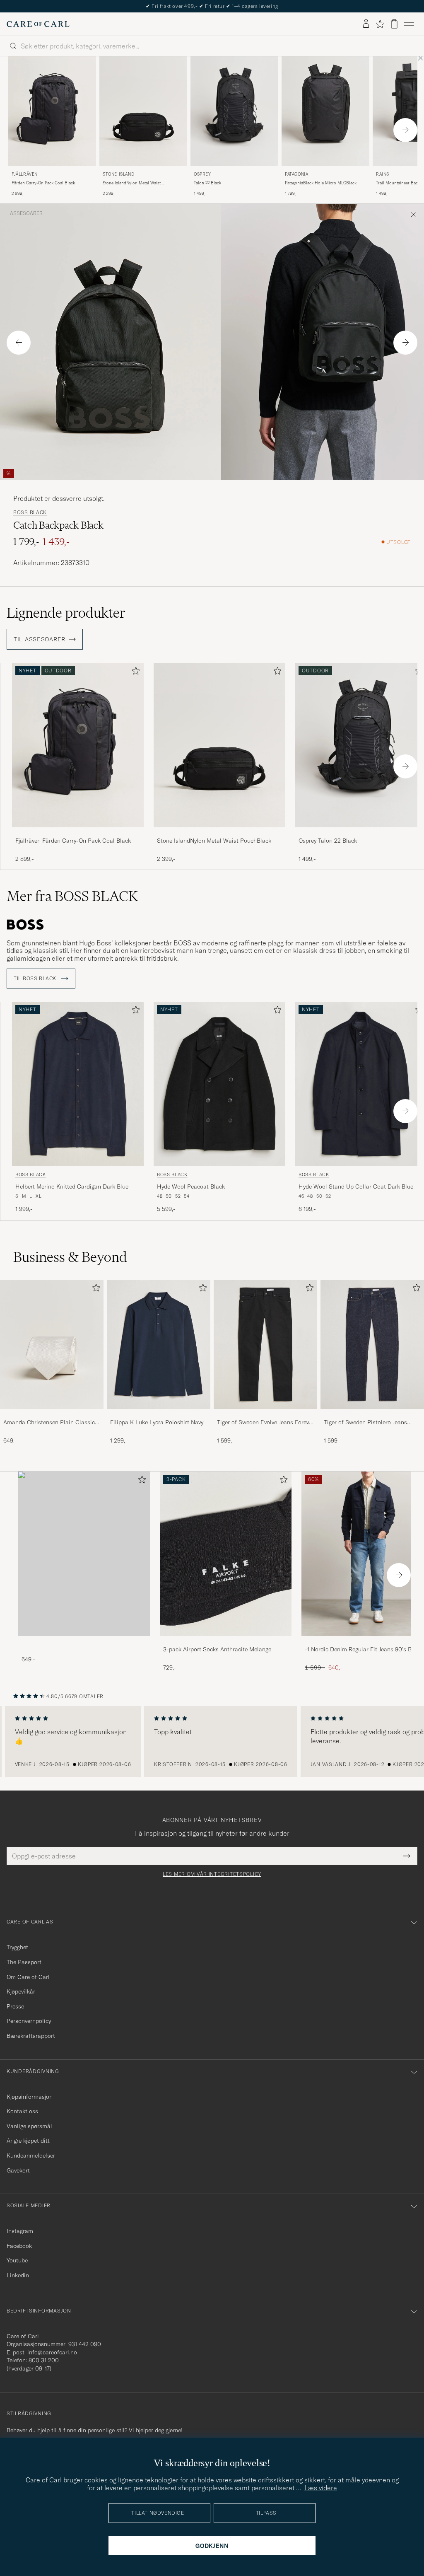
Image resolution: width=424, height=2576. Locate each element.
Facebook (19, 2246)
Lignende (66, 613)
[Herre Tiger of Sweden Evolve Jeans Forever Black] (265, 1344)
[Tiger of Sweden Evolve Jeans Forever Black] (265, 1415)
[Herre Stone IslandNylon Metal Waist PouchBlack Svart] (219, 745)
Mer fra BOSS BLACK (72, 896)
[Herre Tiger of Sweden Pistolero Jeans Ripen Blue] (372, 1344)
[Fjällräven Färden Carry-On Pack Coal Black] (78, 833)
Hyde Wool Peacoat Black (191, 1187)
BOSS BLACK (30, 512)
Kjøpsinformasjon (30, 2097)
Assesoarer (26, 213)
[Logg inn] (366, 24)
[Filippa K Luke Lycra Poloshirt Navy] (159, 1415)
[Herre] (84, 1554)
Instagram (20, 2231)
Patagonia (296, 174)
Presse (15, 2006)
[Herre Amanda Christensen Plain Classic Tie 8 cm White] (52, 1344)
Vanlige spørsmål (29, 2126)
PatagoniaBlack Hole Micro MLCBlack (321, 183)
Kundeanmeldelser (31, 2156)
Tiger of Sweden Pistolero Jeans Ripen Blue (365, 1423)
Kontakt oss (22, 2111)
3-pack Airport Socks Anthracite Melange (217, 1649)
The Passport (24, 1962)
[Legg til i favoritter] (134, 673)
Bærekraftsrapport (31, 2036)
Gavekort (18, 2170)
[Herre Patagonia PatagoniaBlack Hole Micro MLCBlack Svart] (325, 111)
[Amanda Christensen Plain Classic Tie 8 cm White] (52, 1415)
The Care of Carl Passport (212, 6)
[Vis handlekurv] (394, 24)
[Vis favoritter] (380, 24)
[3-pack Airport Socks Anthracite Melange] (226, 1642)
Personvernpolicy (29, 2021)
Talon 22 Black (207, 183)
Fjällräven (25, 174)
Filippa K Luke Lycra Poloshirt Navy (157, 1422)
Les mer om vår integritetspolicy (212, 1874)
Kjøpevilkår (21, 1991)
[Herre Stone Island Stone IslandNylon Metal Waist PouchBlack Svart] (143, 111)
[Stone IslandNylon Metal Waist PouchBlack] (219, 833)
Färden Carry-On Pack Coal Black (43, 183)
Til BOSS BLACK (36, 979)
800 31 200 (44, 2360)
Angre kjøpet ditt (28, 2141)
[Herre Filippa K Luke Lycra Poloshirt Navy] (159, 1344)
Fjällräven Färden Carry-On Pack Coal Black (73, 841)
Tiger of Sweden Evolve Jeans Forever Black (265, 1423)
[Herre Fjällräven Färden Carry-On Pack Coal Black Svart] (52, 111)
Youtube (17, 2260)
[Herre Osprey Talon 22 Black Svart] (234, 111)
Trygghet (17, 1947)
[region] (212, 1742)
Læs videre (321, 2488)
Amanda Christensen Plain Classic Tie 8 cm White (49, 1423)
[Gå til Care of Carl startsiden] (38, 24)
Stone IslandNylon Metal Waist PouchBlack (132, 183)
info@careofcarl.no (52, 2352)
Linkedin (18, 2275)
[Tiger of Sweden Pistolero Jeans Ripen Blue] (372, 1415)
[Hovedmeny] (409, 24)
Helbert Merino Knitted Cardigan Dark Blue (72, 1187)
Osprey (202, 174)
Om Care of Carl (28, 1977)
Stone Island (118, 174)
